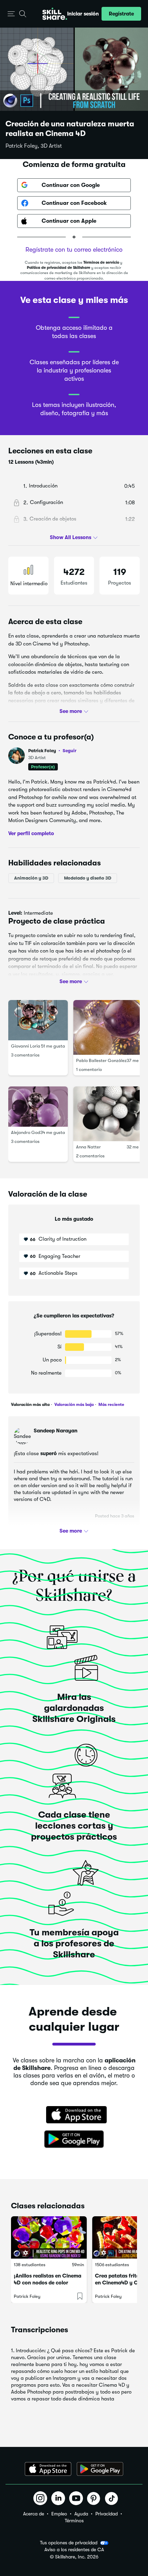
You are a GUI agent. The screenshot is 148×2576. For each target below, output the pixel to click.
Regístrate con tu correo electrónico (74, 250)
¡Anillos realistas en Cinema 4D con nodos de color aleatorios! (47, 2283)
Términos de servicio (101, 262)
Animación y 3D (31, 878)
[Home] (55, 14)
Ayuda (81, 2514)
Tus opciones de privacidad (69, 2543)
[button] (11, 14)
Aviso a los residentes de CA (74, 2550)
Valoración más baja (73, 1405)
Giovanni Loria (26, 1046)
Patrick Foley (52, 751)
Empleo (59, 2514)
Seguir (70, 750)
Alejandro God (26, 1132)
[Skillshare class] (49, 2238)
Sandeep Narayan (56, 1431)
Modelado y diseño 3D (88, 878)
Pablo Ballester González (101, 1060)
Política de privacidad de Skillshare (59, 268)
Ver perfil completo (31, 833)
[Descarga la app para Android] (100, 2469)
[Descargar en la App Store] (74, 2115)
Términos (74, 2521)
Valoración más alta (30, 1405)
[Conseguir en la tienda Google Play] (74, 2139)
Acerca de (34, 2514)
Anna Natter (88, 1147)
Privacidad (107, 2514)
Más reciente (111, 1405)
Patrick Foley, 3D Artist (34, 146)
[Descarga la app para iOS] (48, 2469)
